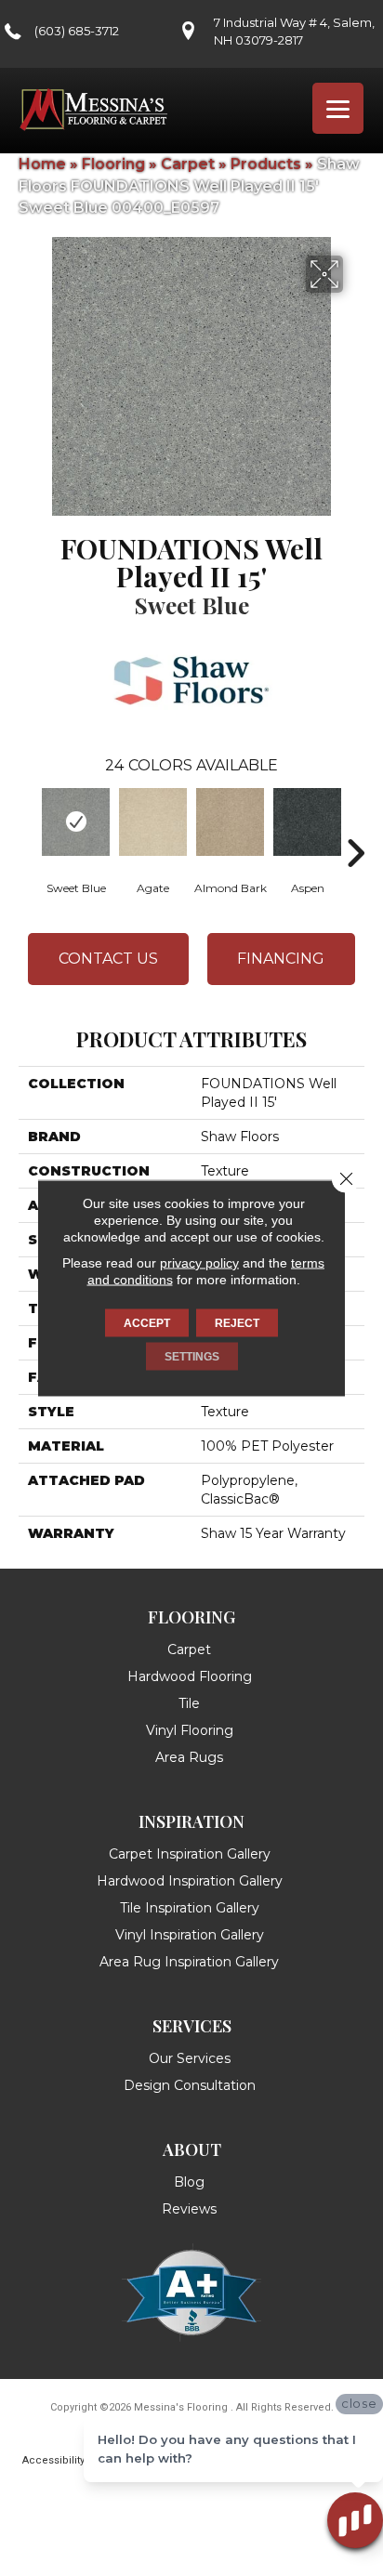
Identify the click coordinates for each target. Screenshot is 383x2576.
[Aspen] (307, 822)
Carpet (188, 164)
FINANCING (281, 959)
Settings (192, 1357)
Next (355, 825)
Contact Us (108, 959)
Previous (28, 825)
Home (42, 164)
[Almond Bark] (230, 822)
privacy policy (199, 1263)
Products (266, 164)
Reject (237, 1323)
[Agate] (153, 822)
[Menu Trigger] (338, 108)
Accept (147, 1323)
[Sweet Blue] (76, 822)
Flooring (113, 164)
